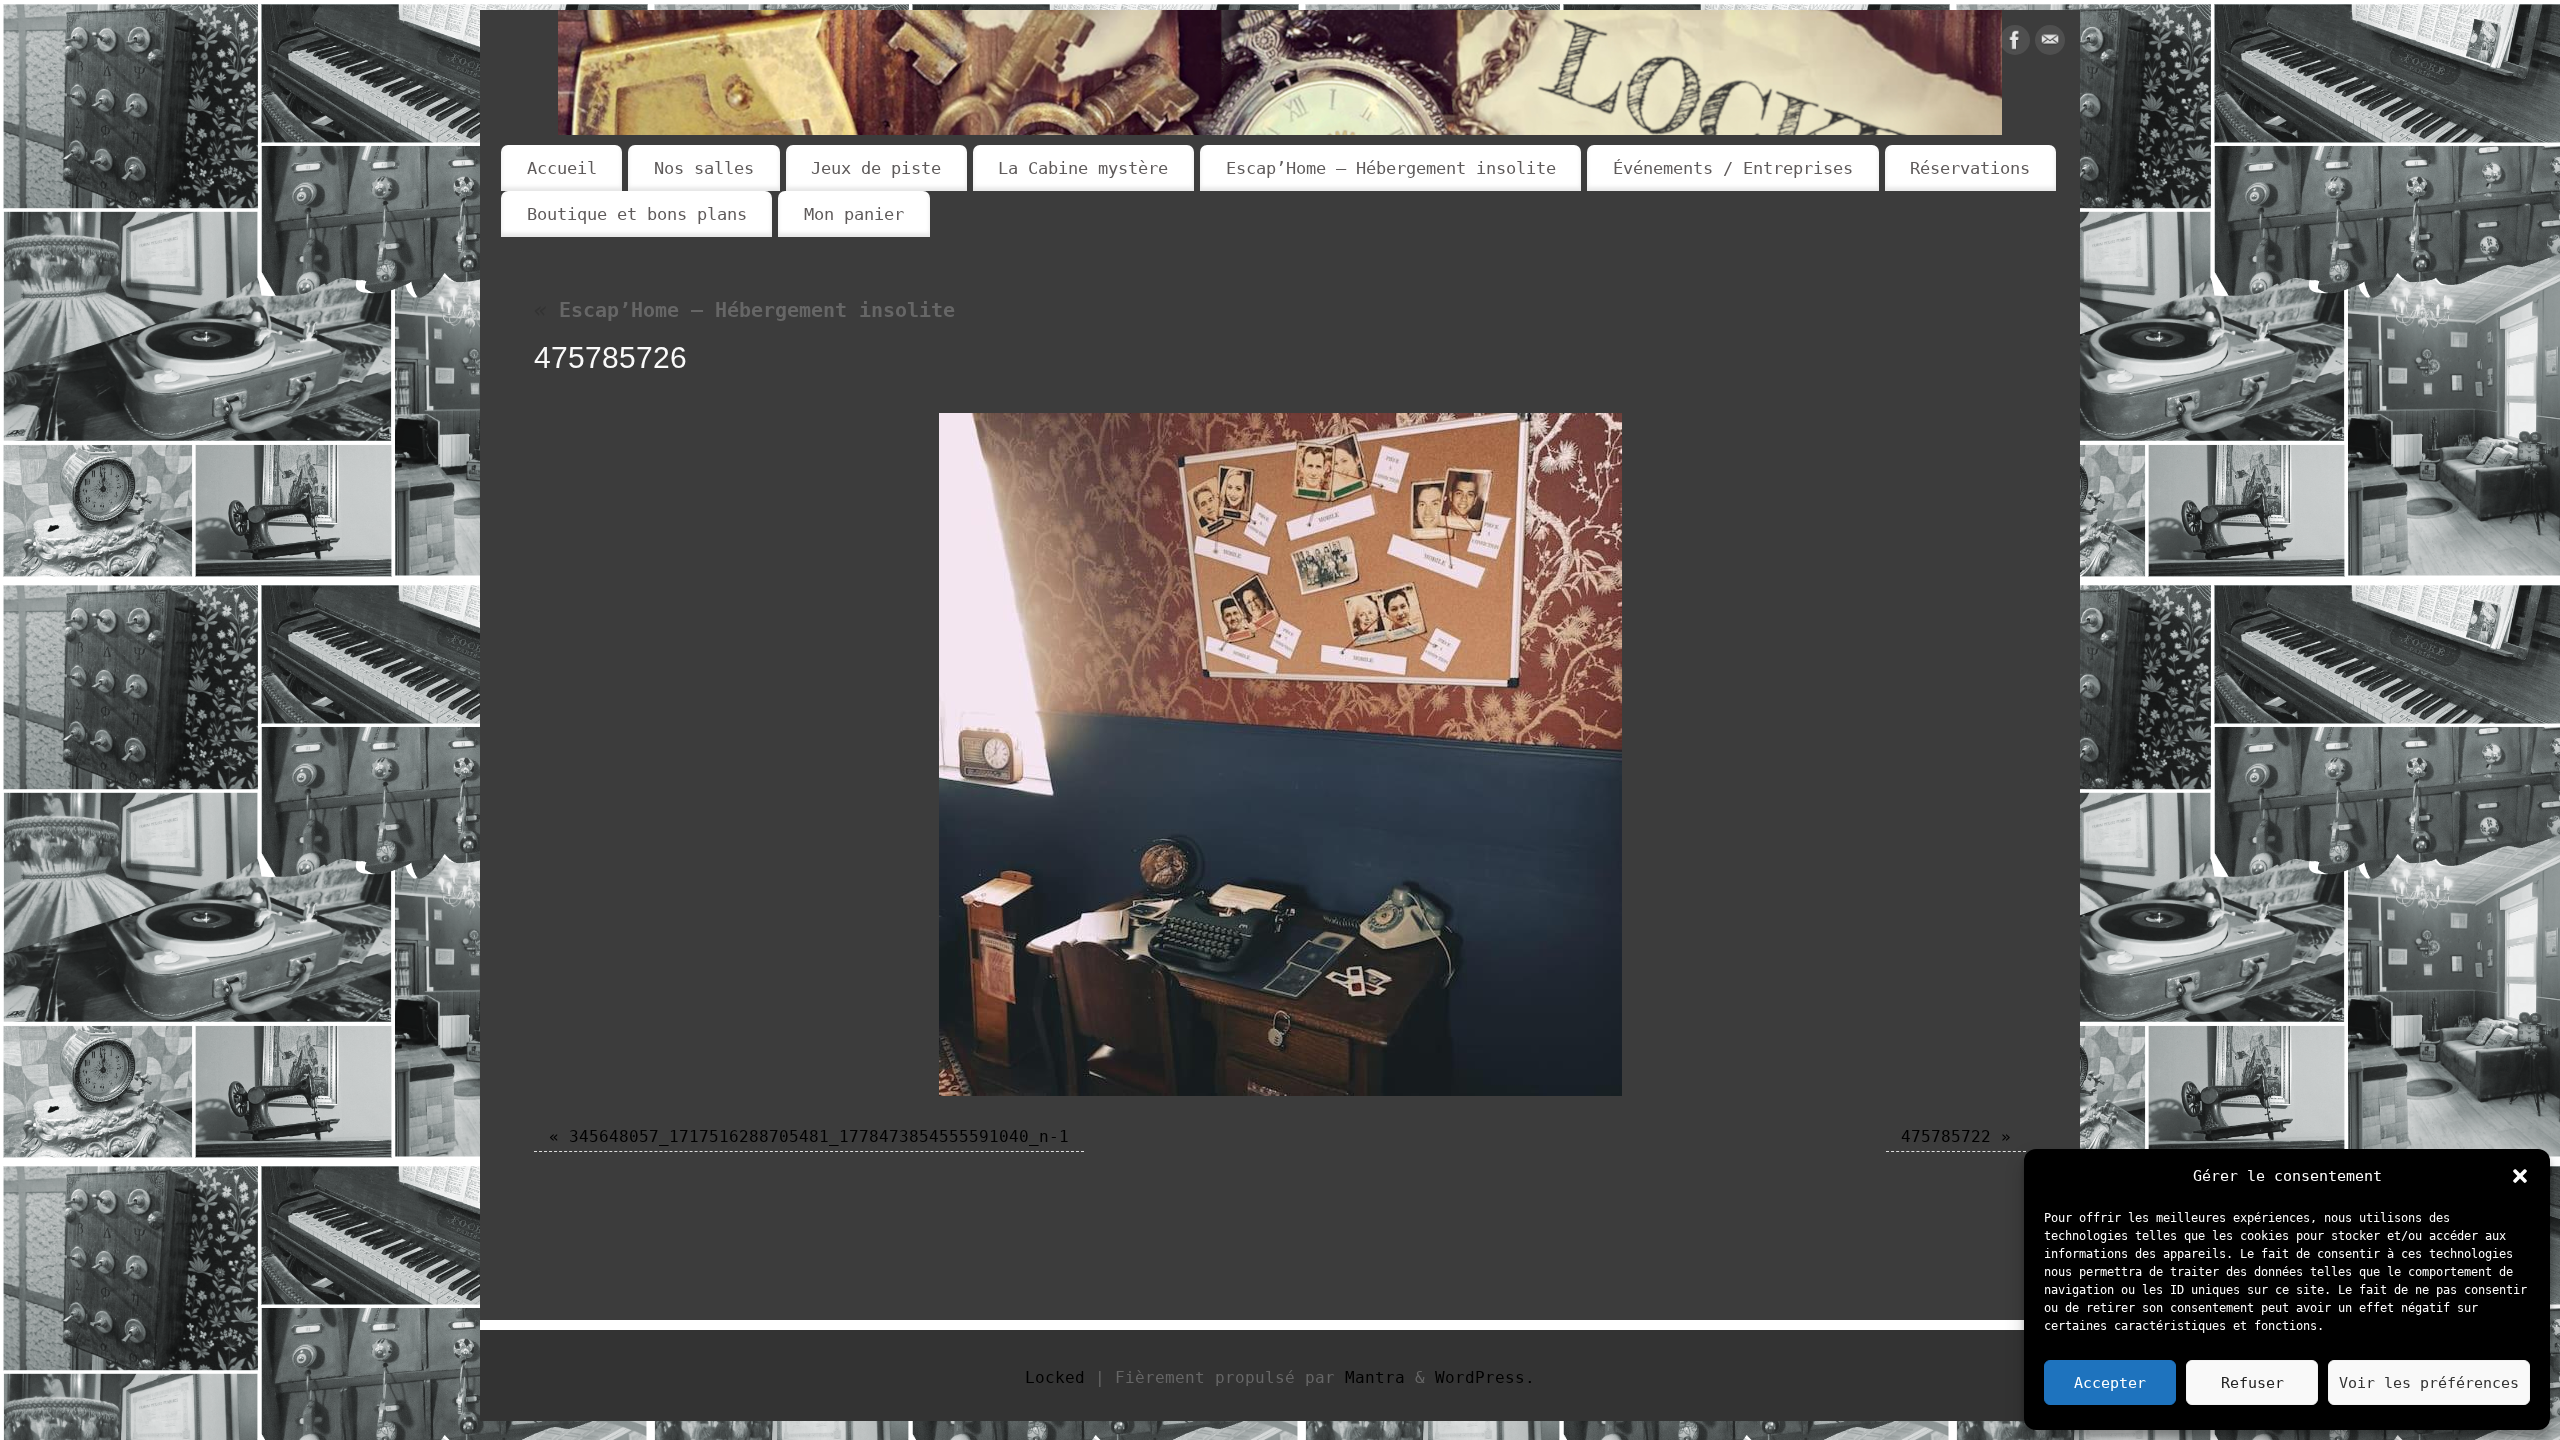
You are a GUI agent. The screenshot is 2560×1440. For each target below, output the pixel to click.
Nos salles (704, 168)
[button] (2520, 1176)
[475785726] (1280, 754)
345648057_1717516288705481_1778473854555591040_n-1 (819, 1136)
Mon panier (854, 214)
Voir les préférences (2429, 1383)
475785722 (1946, 1136)
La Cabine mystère (1083, 168)
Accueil (562, 168)
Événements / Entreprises (1733, 168)
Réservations (1970, 168)
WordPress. (1485, 1377)
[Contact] (2050, 45)
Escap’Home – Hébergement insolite (1391, 168)
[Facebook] (2015, 45)
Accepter (2110, 1383)
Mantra (1375, 1377)
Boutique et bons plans (637, 214)
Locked (1055, 1377)
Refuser (2252, 1383)
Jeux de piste (876, 168)
